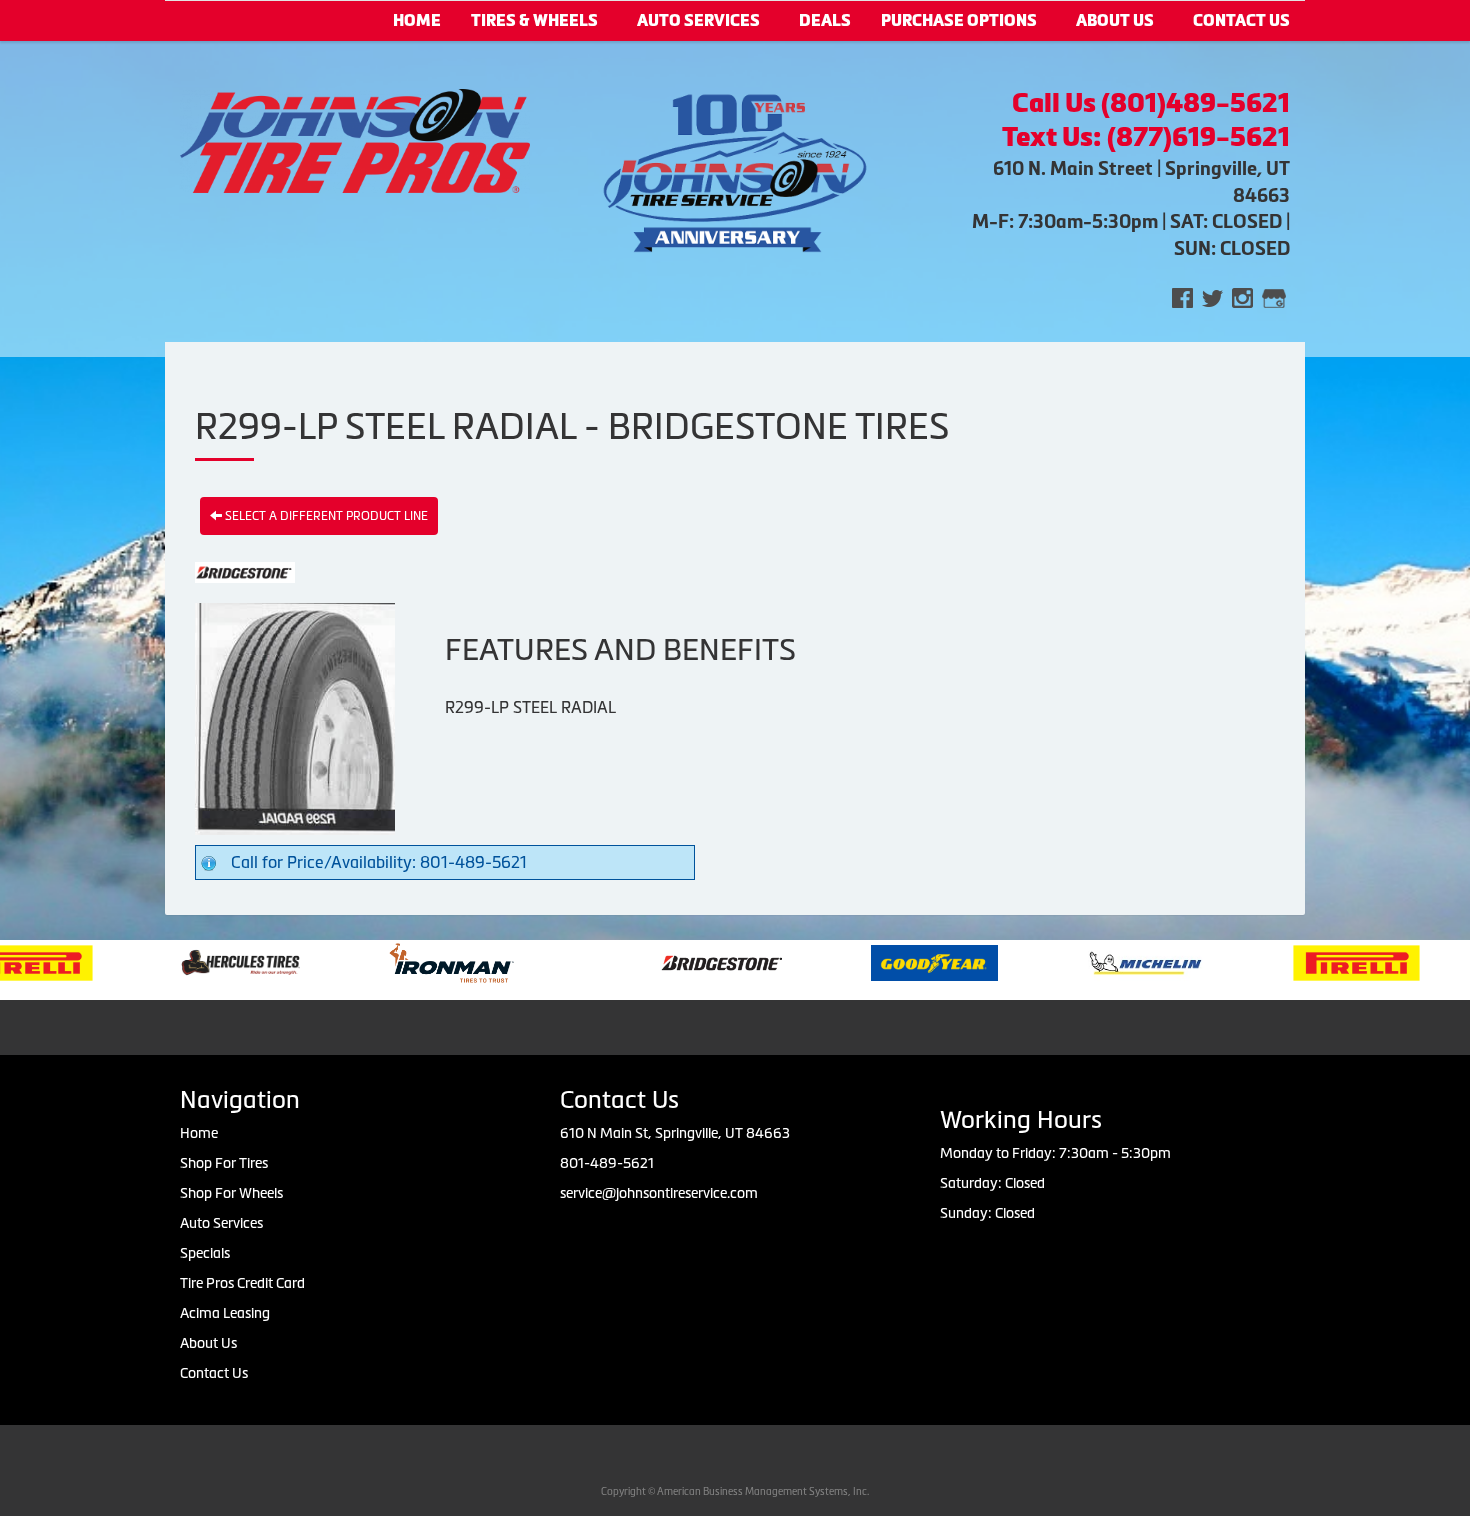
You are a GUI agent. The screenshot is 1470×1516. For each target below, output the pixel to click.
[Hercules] (197, 961)
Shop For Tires (224, 1163)
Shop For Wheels (231, 1193)
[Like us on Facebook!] (1182, 296)
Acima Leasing (225, 1313)
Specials (205, 1253)
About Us (1115, 20)
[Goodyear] (891, 961)
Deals (825, 20)
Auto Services (698, 20)
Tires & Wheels (534, 20)
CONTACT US (1241, 20)
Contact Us (214, 1373)
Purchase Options (959, 20)
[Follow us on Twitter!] (1212, 296)
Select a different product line (325, 516)
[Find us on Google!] (1274, 296)
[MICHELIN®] (1102, 961)
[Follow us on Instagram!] (1242, 296)
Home (417, 20)
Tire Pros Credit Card (242, 1283)
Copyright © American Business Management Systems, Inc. (735, 1491)
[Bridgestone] (680, 961)
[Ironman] (408, 961)
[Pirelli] (1313, 961)
